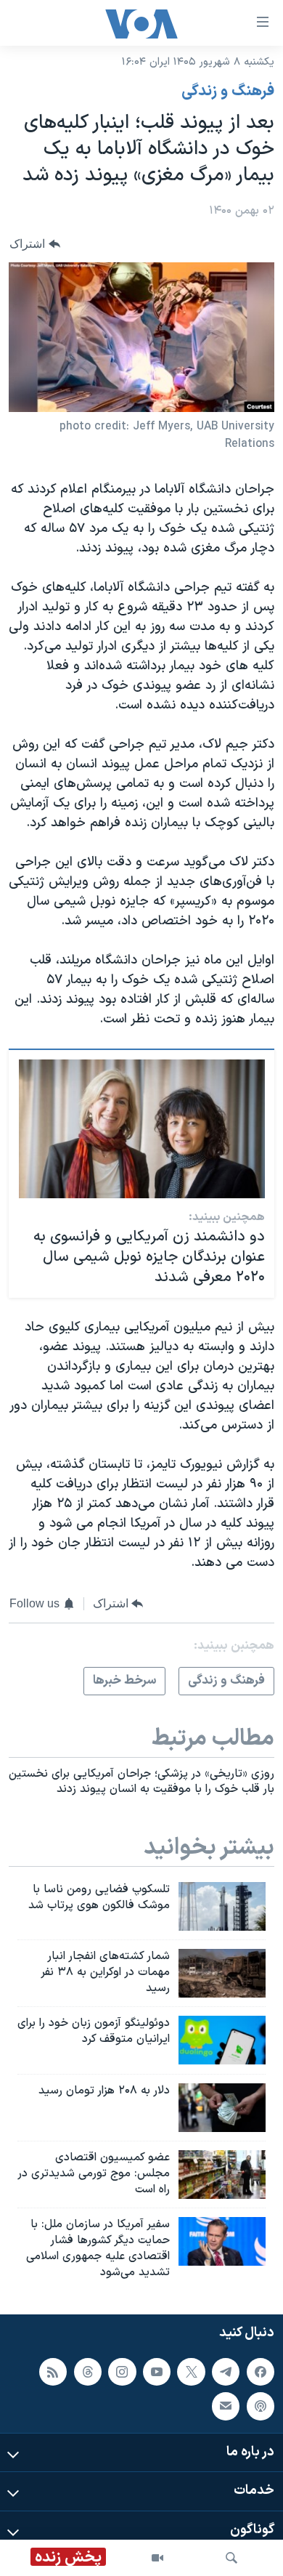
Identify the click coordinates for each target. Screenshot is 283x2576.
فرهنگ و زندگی (228, 92)
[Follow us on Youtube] (157, 2371)
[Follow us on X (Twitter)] (191, 2371)
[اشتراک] (226, 2406)
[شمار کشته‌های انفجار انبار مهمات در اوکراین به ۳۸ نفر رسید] (222, 1973)
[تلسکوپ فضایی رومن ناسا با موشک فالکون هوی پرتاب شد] (222, 1906)
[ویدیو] (157, 2558)
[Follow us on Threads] (88, 2371)
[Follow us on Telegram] (226, 2371)
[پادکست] (261, 2406)
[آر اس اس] (53, 2371)
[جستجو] (231, 2558)
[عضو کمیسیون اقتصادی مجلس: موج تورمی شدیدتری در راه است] (222, 2175)
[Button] (35, 244)
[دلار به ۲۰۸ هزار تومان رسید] (222, 2108)
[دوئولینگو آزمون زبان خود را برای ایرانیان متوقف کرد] (222, 2040)
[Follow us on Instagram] (122, 2371)
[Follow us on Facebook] (261, 2371)
